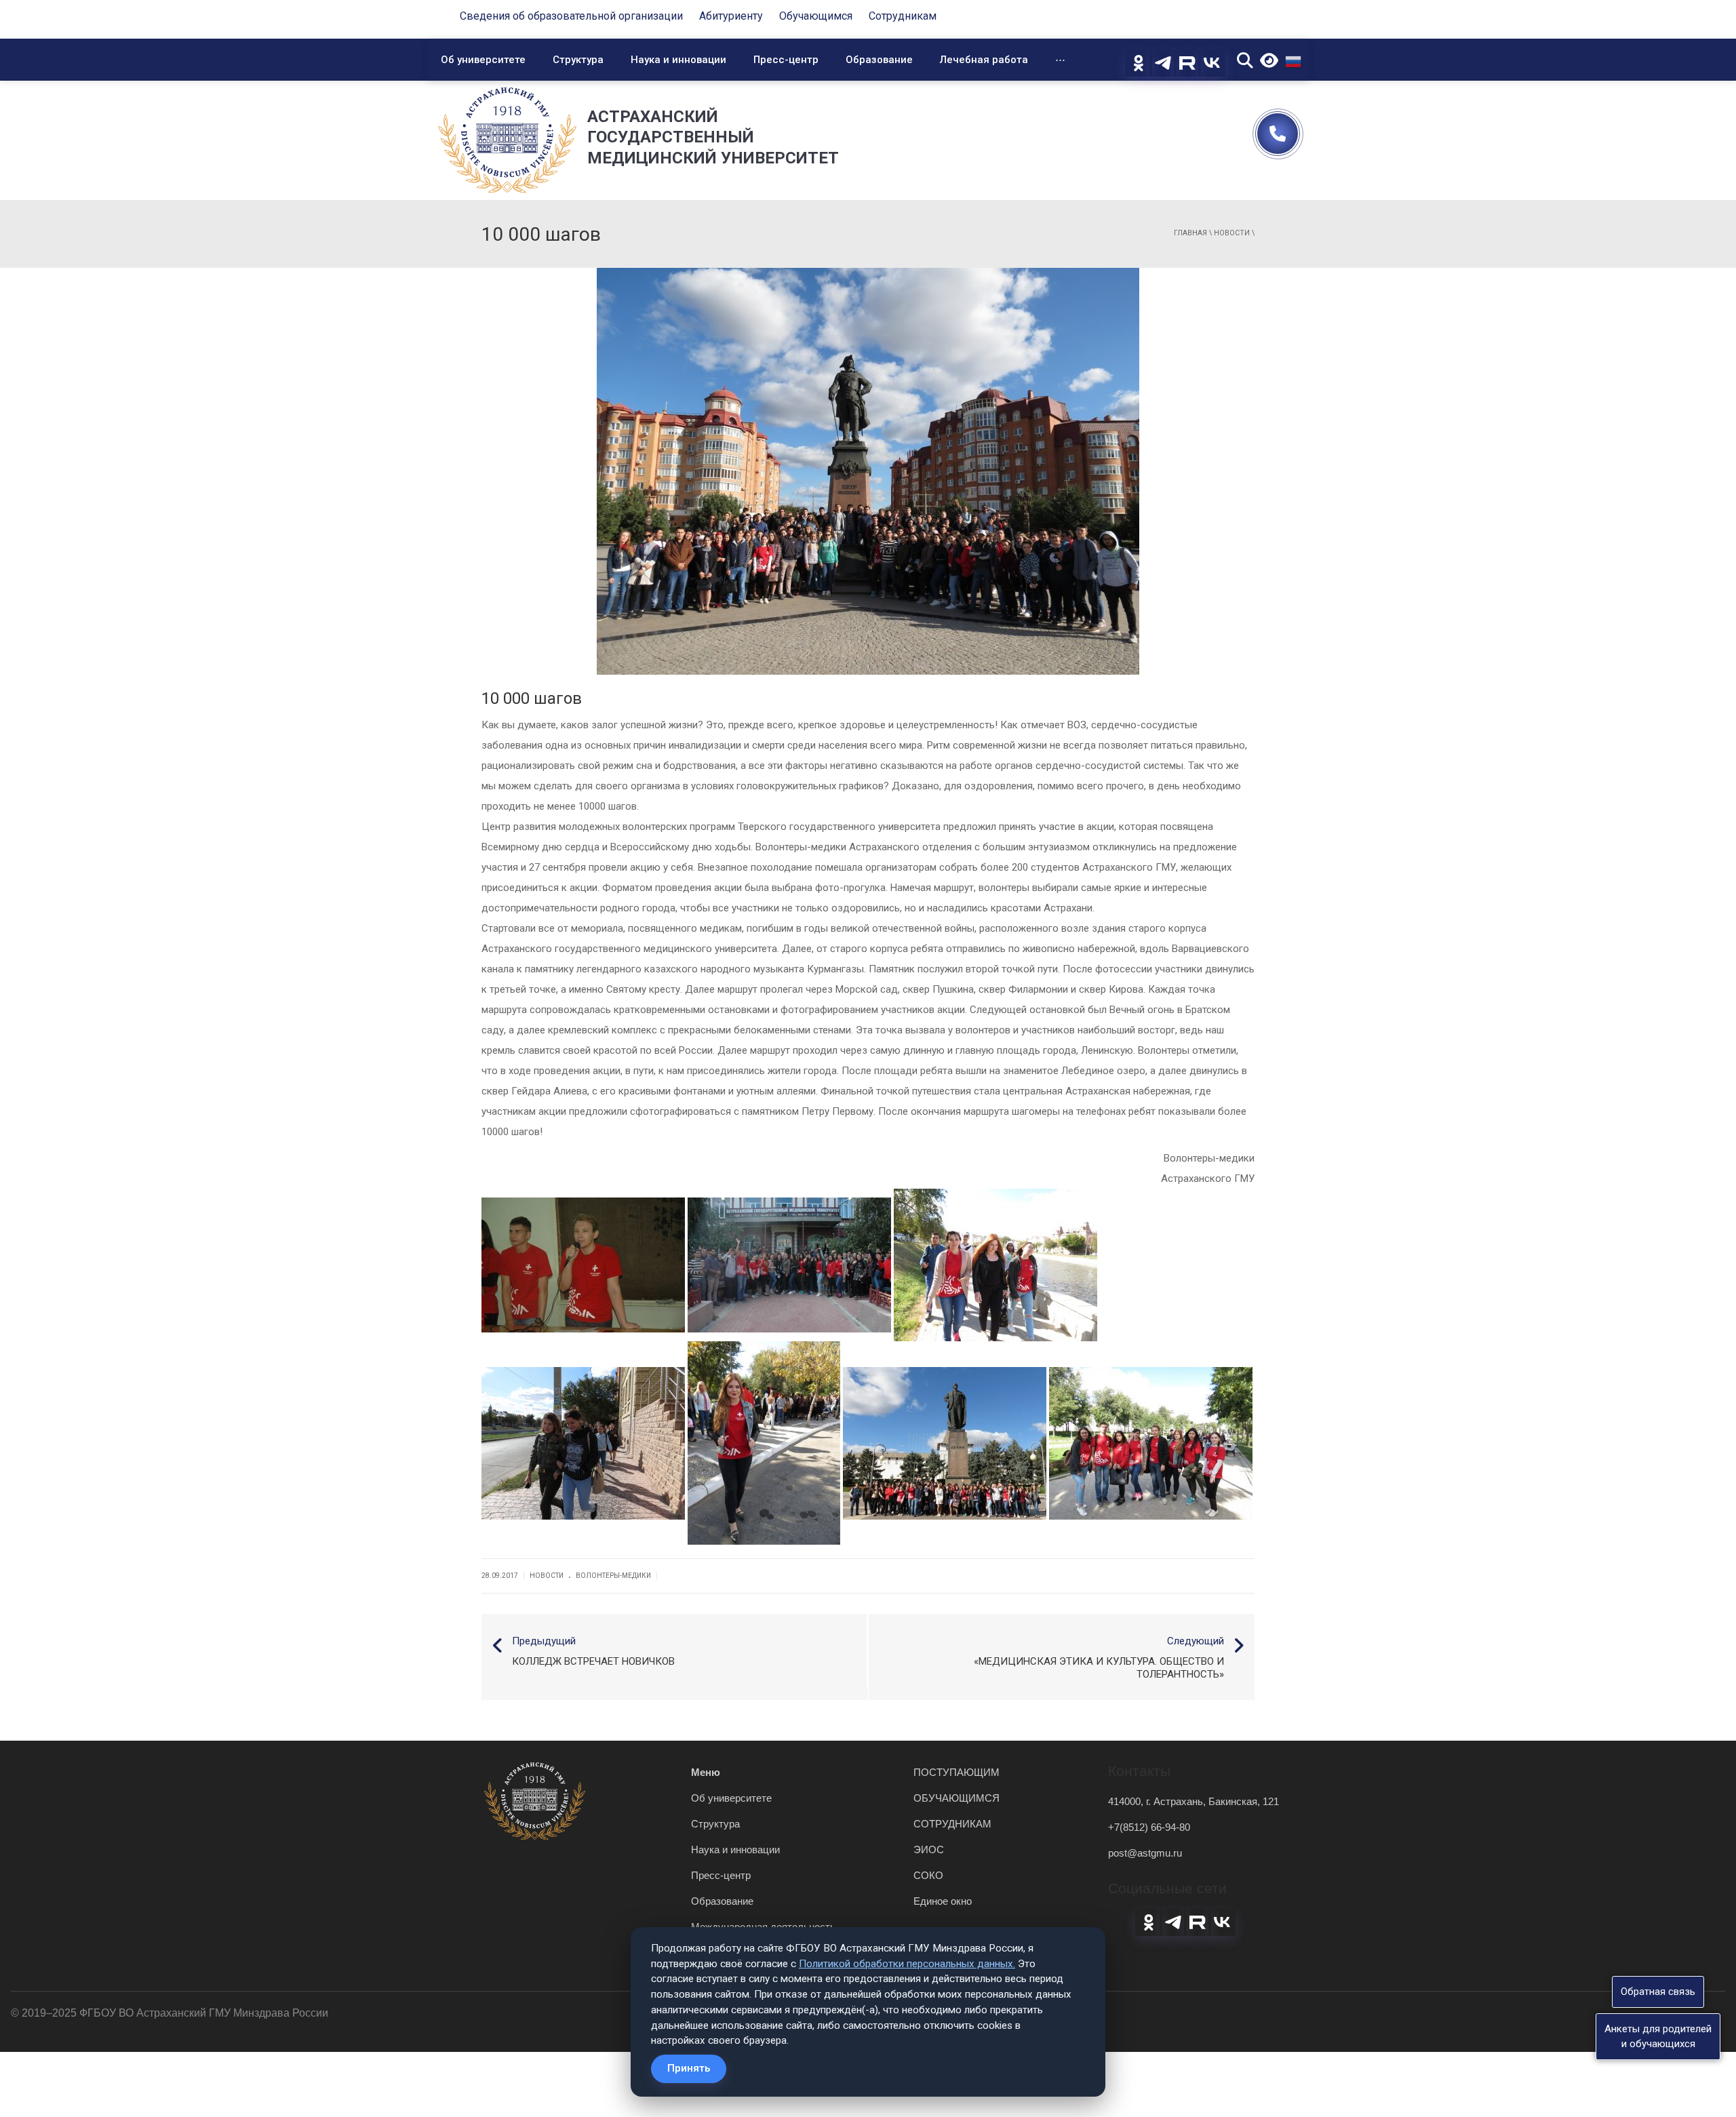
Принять (689, 2068)
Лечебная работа (984, 60)
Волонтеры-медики (613, 1576)
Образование (879, 60)
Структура (578, 60)
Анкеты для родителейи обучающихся (1658, 2036)
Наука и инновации (678, 60)
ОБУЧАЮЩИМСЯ (956, 1798)
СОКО (928, 1875)
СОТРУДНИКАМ (952, 1824)
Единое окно (943, 1901)
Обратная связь (1658, 1992)
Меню (706, 1772)
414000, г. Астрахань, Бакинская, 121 (1193, 1801)
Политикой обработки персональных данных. (907, 1964)
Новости (1232, 233)
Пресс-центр (786, 60)
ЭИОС (929, 1849)
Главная (1190, 233)
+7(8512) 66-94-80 (1149, 1827)
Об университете (483, 60)
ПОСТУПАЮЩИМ (956, 1772)
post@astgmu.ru (1145, 1853)
